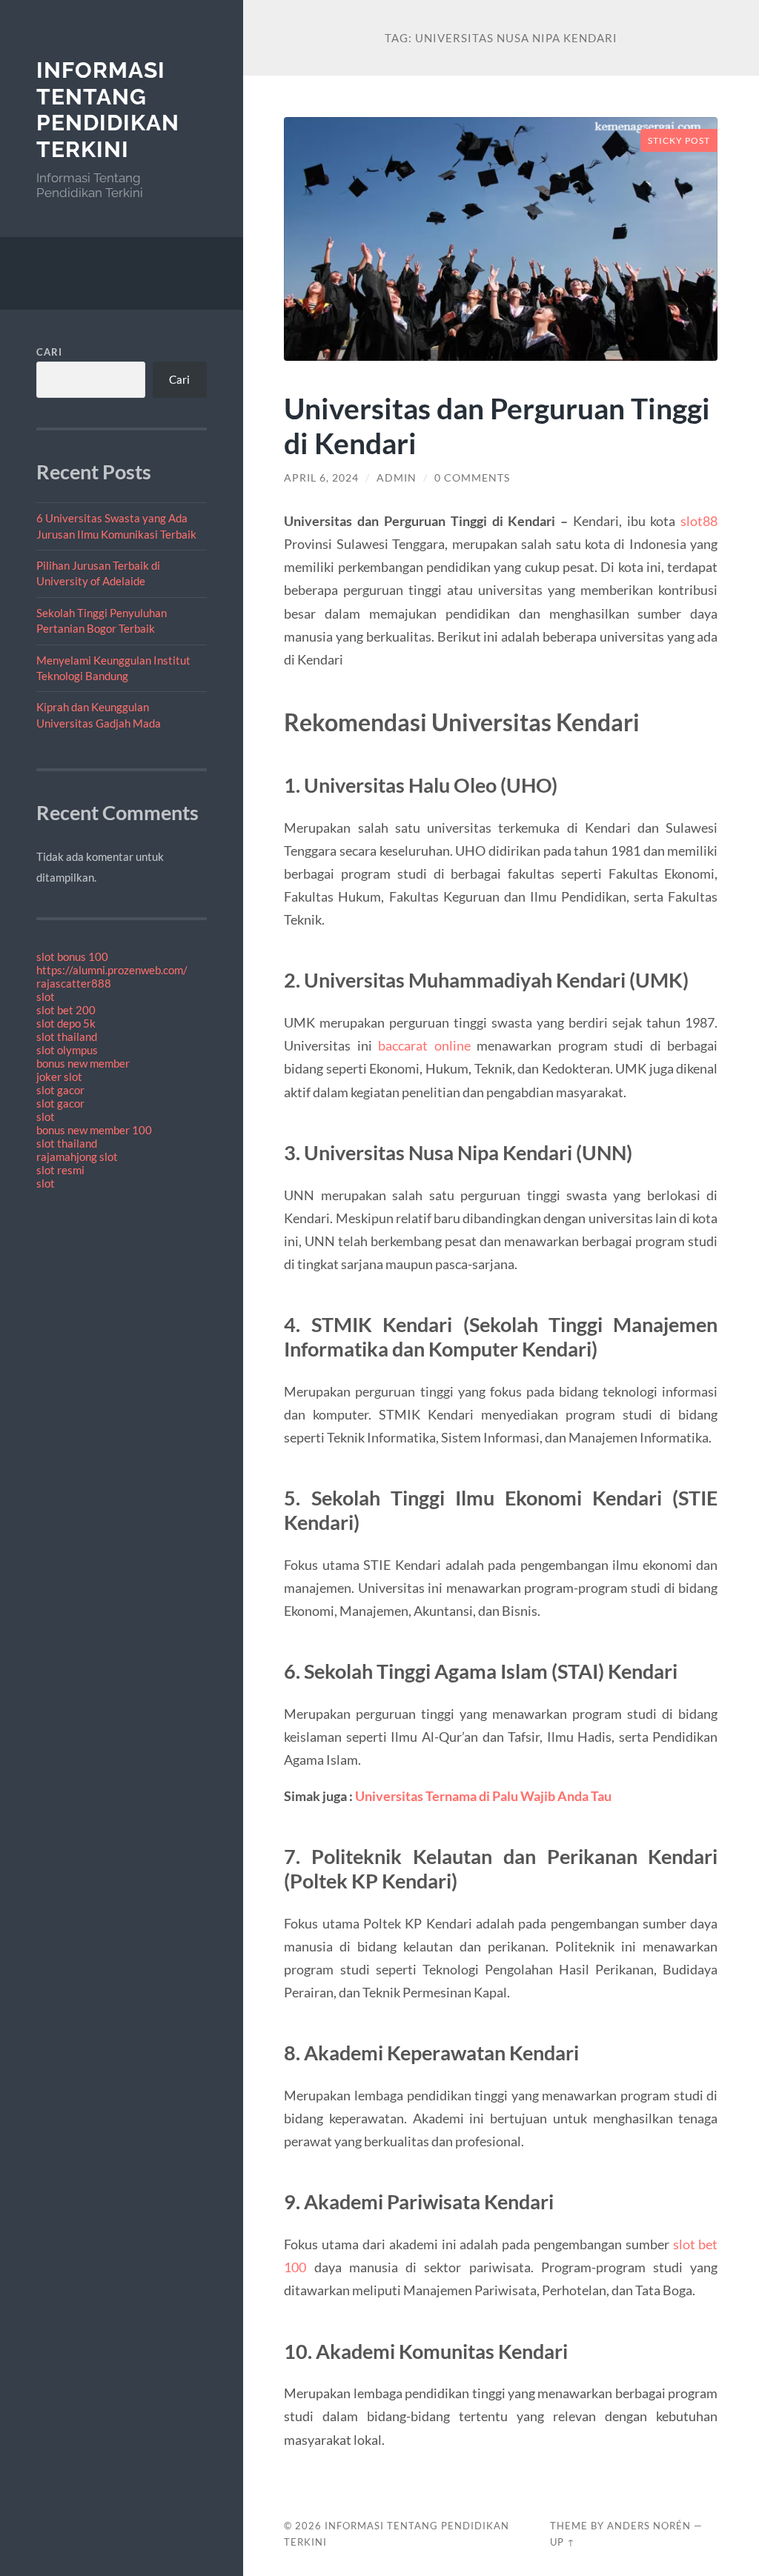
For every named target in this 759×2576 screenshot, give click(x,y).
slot (46, 996)
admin (397, 478)
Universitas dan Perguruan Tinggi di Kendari (497, 425)
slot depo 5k (66, 1023)
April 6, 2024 (321, 478)
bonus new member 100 (94, 1130)
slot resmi (60, 1170)
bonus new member (83, 1063)
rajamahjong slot (77, 1156)
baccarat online (424, 1045)
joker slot (59, 1076)
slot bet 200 (66, 1010)
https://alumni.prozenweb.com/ (112, 970)
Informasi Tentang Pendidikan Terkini (108, 110)
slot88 (699, 521)
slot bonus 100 (72, 956)
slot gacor (60, 1090)
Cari (49, 352)
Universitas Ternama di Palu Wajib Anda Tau (483, 1796)
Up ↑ (563, 2542)
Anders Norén (649, 2526)
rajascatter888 (74, 983)
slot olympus (67, 1050)
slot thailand (67, 1036)
